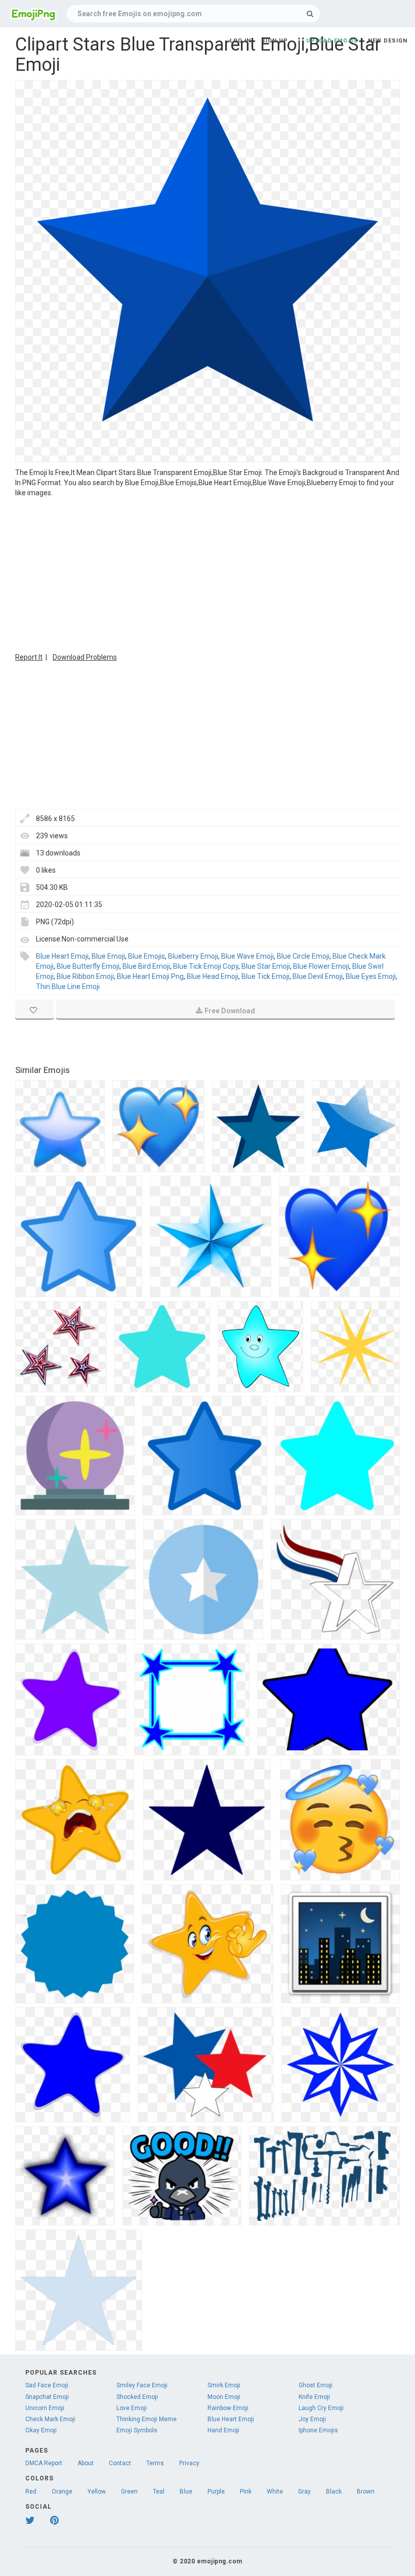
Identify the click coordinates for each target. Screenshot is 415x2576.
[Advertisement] (207, 574)
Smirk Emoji (224, 2385)
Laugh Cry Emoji (321, 2408)
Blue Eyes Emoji (371, 976)
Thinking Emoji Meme (147, 2419)
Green (129, 2492)
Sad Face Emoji (47, 2385)
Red (31, 2492)
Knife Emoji (314, 2397)
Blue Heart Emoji (62, 956)
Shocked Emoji (137, 2397)
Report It (29, 657)
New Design (388, 41)
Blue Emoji (108, 956)
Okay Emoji (41, 2430)
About (86, 2463)
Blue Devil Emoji (318, 976)
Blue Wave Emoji (247, 956)
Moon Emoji (224, 2397)
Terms (155, 2463)
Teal (159, 2492)
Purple (216, 2492)
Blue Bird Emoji (146, 966)
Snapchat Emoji (47, 2397)
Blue (186, 2492)
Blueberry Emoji (193, 956)
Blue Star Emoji (266, 966)
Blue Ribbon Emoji (85, 976)
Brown (366, 2492)
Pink (246, 2492)
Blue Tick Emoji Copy (206, 966)
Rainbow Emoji (228, 2408)
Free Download (230, 1011)
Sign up (275, 41)
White (275, 2492)
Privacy (189, 2463)
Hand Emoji (223, 2430)
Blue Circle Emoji (303, 956)
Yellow (97, 2492)
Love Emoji (132, 2408)
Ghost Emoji (316, 2385)
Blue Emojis (147, 956)
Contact (120, 2463)
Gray (304, 2492)
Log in (240, 41)
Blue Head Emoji (213, 976)
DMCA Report (44, 2463)
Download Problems (85, 657)
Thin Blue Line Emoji (68, 986)
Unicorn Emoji (45, 2408)
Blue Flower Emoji (321, 966)
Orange (62, 2492)
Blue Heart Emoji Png (150, 976)
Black (334, 2492)
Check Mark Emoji (50, 2419)
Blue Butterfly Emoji (88, 966)
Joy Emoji (312, 2419)
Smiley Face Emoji (142, 2385)
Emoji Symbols (137, 2430)
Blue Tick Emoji (265, 976)
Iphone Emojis (318, 2430)
